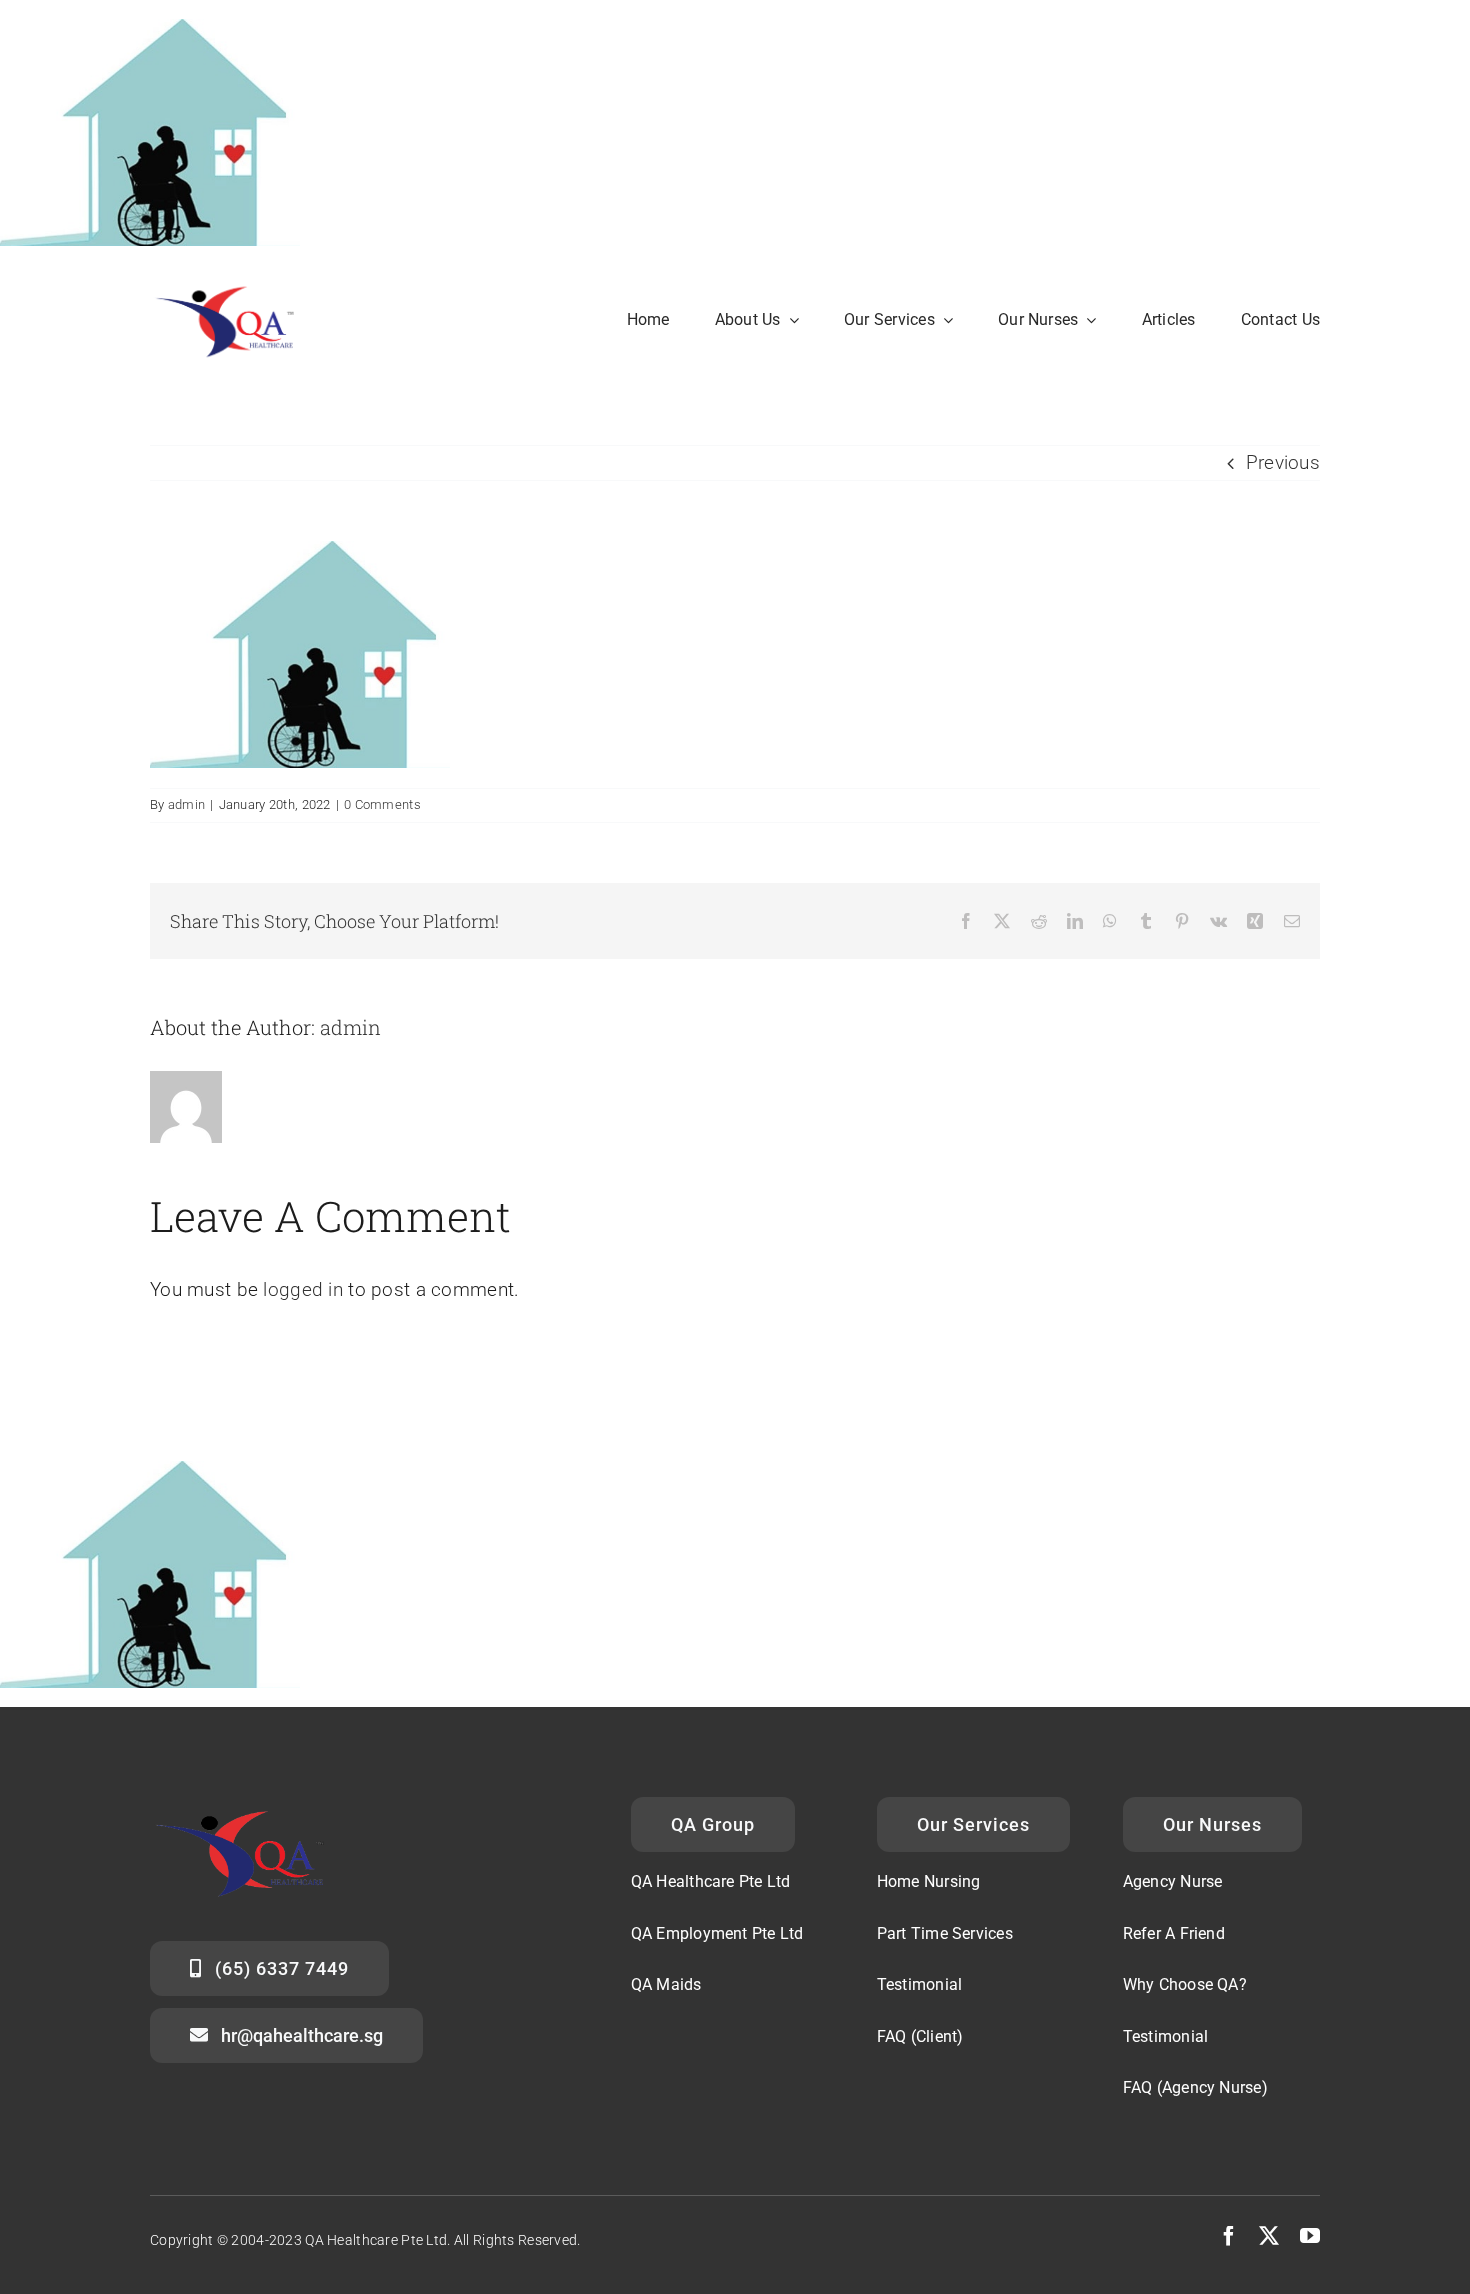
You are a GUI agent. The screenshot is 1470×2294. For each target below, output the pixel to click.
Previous (1283, 462)
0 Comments (382, 804)
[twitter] (1269, 2236)
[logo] (232, 284)
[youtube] (1310, 2236)
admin (186, 804)
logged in (303, 1289)
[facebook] (1229, 2236)
